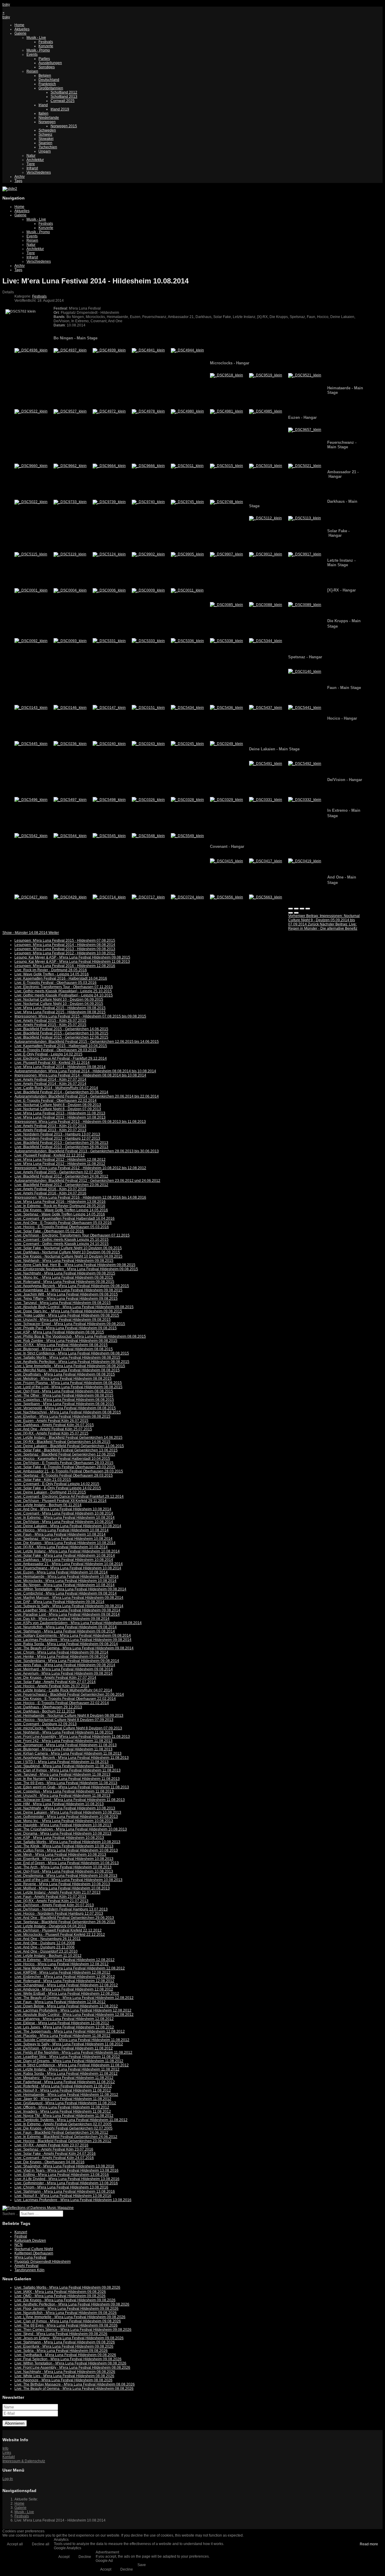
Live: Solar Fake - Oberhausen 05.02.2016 (49, 1231)
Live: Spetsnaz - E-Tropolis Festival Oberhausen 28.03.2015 (64, 1475)
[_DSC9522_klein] (31, 411)
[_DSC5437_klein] (266, 708)
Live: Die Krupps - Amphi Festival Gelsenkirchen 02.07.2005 (63, 2128)
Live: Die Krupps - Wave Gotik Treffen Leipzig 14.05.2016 (61, 1210)
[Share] (296, 909)
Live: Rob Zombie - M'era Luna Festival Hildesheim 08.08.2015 (66, 1341)
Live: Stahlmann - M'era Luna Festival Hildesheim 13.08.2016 (65, 2191)
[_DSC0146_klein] (70, 708)
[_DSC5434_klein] (187, 708)
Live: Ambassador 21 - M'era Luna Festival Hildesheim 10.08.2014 (69, 1564)
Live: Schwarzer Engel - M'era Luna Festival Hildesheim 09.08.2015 (70, 1324)
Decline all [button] (41, 2544)
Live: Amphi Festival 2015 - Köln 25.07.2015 (50, 1025)
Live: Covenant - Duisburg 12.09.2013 (46, 1724)
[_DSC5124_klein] (109, 554)
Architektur (35, 160)
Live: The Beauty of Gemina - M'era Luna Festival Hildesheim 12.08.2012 (74, 1998)
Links (7, 2453)
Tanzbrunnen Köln (29, 2270)
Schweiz (45, 134)
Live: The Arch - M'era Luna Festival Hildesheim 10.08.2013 (63, 1867)
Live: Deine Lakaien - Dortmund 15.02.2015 (50, 1492)
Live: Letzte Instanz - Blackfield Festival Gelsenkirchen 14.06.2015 (68, 1438)
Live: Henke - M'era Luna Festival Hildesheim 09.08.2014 (61, 1657)
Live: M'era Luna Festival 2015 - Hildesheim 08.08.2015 (60, 1012)
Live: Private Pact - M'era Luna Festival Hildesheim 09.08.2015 (66, 1328)
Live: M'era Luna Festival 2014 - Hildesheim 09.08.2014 (60, 1067)
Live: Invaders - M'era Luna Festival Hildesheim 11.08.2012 (63, 2111)
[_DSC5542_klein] (31, 836)
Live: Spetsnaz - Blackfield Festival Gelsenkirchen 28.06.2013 (65, 1922)
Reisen (32, 71)
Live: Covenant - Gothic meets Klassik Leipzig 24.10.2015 (62, 1244)
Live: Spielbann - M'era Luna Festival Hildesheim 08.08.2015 (64, 1404)
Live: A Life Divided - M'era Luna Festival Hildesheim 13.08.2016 (67, 2179)
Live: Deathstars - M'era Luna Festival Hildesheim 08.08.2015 (65, 1374)
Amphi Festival (26, 2266)
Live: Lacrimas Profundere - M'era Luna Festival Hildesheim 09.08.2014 (73, 1640)
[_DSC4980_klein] (187, 411)
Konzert (21, 2232)
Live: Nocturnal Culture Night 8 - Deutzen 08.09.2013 (58, 1105)
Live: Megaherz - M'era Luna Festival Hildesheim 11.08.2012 (64, 2078)
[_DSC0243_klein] (148, 744)
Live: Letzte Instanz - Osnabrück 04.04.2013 (50, 1926)
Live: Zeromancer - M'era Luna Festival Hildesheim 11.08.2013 (66, 1745)
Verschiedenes (39, 172)
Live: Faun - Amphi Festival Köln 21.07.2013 (50, 1897)
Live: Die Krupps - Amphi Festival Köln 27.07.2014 (55, 1678)
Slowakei (46, 139)
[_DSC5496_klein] (31, 800)
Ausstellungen (50, 63)
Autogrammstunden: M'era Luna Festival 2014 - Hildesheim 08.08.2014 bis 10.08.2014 (85, 1071)
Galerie (20, 33)
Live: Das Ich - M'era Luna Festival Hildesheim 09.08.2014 (62, 1619)
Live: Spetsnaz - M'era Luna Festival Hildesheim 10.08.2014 (63, 1539)
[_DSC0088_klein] (266, 605)
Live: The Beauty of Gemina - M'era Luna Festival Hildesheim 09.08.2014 (74, 1648)
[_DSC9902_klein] (148, 554)
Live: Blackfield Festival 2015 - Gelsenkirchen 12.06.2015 (61, 1037)
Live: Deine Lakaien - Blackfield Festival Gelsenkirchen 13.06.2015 (69, 1446)
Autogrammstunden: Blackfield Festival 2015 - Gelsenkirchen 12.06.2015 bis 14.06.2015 (87, 1042)
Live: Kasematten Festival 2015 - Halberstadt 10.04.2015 (61, 1046)
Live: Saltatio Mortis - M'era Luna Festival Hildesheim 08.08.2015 (67, 1357)
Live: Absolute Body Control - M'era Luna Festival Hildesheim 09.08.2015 (74, 1307)
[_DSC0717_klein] (148, 897)
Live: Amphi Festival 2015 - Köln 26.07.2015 (50, 1021)
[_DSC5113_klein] (305, 518)
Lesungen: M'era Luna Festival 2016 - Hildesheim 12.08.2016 (65, 966)
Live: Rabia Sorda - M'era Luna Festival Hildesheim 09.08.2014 (66, 1644)
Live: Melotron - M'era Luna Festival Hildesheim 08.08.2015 (63, 1379)
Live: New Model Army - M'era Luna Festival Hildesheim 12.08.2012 (70, 1968)
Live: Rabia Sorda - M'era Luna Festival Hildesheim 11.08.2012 (66, 2074)
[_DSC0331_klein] (266, 800)
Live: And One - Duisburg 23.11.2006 (45, 1947)
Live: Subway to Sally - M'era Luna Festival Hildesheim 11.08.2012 (69, 2044)
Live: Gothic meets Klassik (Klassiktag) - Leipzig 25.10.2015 (63, 991)
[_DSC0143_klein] (31, 708)
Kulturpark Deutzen (30, 2241)
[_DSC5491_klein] (266, 764)
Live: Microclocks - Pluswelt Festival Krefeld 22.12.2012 (60, 1935)
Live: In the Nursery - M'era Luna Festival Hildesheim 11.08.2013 (67, 1779)
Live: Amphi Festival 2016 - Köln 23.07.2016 (50, 1189)
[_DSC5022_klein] (31, 502)
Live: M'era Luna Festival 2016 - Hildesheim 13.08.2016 (60, 1202)
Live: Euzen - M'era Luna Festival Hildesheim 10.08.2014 (61, 1572)
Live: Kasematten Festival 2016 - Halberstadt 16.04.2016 (61, 978)
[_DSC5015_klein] (226, 466)
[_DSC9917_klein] (305, 554)
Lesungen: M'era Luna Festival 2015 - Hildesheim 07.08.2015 (65, 941)
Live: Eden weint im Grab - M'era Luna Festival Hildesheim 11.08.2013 (72, 1787)
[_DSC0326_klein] (148, 800)
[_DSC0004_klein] (70, 590)
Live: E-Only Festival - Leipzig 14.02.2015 (48, 1054)
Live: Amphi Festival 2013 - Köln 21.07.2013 (50, 1126)
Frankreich (47, 84)
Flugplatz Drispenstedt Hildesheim (43, 2262)
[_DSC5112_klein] (265, 518)
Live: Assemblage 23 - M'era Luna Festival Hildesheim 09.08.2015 (68, 1290)
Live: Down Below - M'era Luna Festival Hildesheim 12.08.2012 (66, 2006)
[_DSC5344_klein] (266, 641)
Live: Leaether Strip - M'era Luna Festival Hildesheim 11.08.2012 (67, 2057)
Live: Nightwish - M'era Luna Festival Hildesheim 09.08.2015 (64, 1261)
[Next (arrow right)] (296, 913)
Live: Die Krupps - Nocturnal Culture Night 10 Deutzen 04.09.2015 (68, 1256)
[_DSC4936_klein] (31, 350)
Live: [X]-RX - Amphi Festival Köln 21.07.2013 (51, 1901)
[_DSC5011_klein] (187, 466)
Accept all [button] (15, 2544)
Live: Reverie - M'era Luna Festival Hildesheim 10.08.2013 (62, 1884)
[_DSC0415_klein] (226, 861)
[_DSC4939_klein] (109, 350)
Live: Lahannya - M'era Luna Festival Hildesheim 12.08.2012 (64, 2019)
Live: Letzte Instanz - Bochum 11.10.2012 (48, 1956)
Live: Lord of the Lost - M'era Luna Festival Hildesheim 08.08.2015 (68, 1387)
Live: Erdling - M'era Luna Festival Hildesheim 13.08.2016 (62, 2175)
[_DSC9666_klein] (148, 466)
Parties (44, 59)
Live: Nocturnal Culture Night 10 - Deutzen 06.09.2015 (59, 999)
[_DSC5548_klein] (148, 836)
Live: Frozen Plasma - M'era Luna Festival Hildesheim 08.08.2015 (68, 1383)
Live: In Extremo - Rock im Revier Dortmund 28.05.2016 (60, 1206)
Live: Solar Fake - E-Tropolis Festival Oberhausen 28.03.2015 (65, 1467)
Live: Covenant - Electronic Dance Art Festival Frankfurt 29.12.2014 (69, 1496)
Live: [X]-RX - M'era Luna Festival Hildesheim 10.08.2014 (61, 1547)
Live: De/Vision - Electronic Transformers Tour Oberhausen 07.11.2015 (72, 1235)
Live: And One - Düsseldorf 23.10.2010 (46, 1951)
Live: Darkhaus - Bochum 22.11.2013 (45, 1711)
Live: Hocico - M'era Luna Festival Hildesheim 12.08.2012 (62, 1964)
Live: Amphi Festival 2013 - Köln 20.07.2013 (50, 1130)
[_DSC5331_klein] (109, 641)
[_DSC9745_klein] (187, 502)
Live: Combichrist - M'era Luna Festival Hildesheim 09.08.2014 (66, 1593)
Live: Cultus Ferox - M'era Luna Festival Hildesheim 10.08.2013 (66, 1850)
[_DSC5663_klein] (266, 897)
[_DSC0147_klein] (109, 708)
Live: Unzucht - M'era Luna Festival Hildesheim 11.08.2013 (62, 1796)
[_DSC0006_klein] (109, 590)
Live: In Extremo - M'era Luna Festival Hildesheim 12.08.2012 (65, 1960)
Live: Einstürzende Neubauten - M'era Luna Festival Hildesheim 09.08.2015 (76, 1269)
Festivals (46, 42)
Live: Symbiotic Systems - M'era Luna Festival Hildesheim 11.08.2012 (71, 2120)
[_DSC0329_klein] (226, 800)
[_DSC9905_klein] (187, 554)
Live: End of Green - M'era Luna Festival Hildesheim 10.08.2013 (67, 1863)
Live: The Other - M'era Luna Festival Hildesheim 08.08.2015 (64, 1395)
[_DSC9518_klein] (226, 375)
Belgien (45, 76)
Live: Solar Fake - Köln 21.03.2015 (43, 1480)
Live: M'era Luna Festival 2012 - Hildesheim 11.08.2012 (60, 1164)
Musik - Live (36, 38)
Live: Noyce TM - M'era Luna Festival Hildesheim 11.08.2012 (64, 2116)
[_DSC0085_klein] (226, 605)
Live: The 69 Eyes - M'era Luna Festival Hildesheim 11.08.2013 (66, 1783)
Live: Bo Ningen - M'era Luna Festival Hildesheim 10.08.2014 (65, 1585)
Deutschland (49, 80)
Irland (43, 105)
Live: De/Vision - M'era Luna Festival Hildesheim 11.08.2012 (64, 2048)
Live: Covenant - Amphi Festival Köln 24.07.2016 (54, 2158)
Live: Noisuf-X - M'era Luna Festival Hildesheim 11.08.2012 (63, 2090)
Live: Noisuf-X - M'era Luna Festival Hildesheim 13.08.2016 (63, 2196)
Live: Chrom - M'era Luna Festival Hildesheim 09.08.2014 (61, 1652)
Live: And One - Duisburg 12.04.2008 (45, 1943)
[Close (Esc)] (291, 909)
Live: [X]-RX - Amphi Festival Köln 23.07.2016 (51, 2145)
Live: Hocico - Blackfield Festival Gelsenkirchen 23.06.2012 (63, 2141)
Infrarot (32, 168)
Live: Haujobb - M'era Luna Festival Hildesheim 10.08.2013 (63, 1825)
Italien (43, 113)
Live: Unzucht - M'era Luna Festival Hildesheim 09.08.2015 (63, 1320)
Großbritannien (51, 88)
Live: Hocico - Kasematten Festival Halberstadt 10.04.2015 (62, 1459)
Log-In (8, 2479)
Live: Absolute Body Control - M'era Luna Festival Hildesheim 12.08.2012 (74, 2015)
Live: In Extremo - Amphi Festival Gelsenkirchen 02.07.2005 (63, 2124)
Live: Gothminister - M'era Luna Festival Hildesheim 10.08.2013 (66, 1817)
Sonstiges (47, 67)
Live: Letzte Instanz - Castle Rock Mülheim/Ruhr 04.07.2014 (63, 1690)
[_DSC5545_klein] (109, 836)
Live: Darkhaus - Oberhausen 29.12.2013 (48, 1707)
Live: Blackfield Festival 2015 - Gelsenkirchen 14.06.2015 (61, 1029)
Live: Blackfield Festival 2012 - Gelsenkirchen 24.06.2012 (61, 1176)
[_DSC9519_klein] (266, 375)
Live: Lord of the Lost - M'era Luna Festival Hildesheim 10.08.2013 (68, 1880)
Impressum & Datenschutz (24, 2461)
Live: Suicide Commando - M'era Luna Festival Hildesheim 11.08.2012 (72, 2040)
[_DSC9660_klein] (31, 466)
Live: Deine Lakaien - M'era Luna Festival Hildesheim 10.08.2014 (68, 1526)
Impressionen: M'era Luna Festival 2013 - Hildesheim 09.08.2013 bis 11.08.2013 (80, 1122)
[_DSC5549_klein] (187, 836)
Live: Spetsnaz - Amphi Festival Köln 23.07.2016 (54, 2149)
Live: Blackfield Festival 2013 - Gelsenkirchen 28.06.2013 (61, 1147)
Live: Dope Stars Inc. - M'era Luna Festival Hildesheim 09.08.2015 (68, 1311)
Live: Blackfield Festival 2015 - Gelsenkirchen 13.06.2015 (61, 1033)
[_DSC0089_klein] (305, 605)
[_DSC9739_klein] (109, 502)
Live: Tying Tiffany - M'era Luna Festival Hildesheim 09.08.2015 (66, 1299)
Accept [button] (64, 2557)
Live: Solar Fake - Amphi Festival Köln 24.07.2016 (55, 2154)
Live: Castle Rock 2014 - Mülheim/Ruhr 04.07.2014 (56, 1088)
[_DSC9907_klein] (226, 554)
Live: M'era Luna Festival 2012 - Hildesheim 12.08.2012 (60, 1160)
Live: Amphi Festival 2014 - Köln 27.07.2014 (50, 1080)
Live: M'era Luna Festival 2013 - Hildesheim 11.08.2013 (60, 1113)
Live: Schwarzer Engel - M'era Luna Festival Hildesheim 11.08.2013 (70, 1800)
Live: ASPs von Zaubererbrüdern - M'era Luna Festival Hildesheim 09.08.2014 (78, 1623)
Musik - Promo (38, 50)
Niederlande (49, 118)
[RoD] (38, 2208)
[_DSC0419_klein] (305, 861)
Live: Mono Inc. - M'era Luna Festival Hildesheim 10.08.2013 (64, 1821)
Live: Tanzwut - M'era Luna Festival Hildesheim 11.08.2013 (62, 1774)
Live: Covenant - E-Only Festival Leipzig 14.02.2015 (57, 1484)
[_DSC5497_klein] (70, 800)
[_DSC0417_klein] (266, 861)
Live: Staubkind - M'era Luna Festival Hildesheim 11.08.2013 (64, 1766)
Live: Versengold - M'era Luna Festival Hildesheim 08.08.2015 (65, 1408)
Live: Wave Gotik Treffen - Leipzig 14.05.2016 (52, 974)
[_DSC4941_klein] (148, 350)
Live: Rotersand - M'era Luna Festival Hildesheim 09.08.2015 (64, 1282)
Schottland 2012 (64, 92)
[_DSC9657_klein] (305, 430)
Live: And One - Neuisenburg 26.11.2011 (48, 1939)
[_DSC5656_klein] (226, 897)
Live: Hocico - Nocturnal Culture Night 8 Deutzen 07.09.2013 (64, 1720)
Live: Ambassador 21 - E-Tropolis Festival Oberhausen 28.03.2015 (69, 1471)
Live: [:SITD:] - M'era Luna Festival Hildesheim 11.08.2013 (62, 1762)
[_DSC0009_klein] (148, 590)
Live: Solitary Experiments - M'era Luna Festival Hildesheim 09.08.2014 (73, 1635)
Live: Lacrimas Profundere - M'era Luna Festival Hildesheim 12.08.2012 (73, 2010)
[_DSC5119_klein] (70, 554)
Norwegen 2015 (64, 126)
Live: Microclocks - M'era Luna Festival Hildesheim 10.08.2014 (65, 1581)
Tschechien (48, 147)
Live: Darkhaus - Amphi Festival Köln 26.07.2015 (54, 1425)
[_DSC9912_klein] (266, 554)
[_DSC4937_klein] (70, 350)
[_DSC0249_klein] (226, 744)
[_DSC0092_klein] (31, 641)
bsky (6, 5)
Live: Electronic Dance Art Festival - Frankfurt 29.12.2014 (61, 1058)
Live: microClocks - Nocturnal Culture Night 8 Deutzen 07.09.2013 (68, 1728)
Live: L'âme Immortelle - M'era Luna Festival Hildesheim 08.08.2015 (70, 1366)
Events (32, 54)
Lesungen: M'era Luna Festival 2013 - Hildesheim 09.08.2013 (65, 949)
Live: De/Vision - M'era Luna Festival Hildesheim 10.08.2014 (64, 1522)
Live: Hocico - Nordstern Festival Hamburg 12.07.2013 (59, 1913)
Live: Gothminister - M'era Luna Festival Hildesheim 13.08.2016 (66, 2183)
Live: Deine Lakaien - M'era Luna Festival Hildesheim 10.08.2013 (68, 1812)
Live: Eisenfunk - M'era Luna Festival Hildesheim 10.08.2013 (64, 1859)
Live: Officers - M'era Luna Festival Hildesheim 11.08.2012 (62, 2107)
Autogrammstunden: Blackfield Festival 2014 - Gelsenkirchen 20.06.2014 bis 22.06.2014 (87, 1096)
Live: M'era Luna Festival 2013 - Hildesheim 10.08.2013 (60, 1117)
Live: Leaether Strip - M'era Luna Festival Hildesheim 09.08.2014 (67, 1610)
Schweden (47, 130)
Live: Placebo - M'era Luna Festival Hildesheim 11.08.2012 (62, 2036)
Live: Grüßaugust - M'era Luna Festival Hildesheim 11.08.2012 (65, 2103)
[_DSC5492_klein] (305, 764)
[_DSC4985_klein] (266, 411)
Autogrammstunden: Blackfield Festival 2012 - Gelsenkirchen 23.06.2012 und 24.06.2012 (87, 1181)
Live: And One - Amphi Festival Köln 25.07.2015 (53, 1429)
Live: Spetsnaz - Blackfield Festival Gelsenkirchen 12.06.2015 (65, 1454)
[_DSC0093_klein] (70, 641)
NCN (18, 2245)
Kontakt (9, 2457)
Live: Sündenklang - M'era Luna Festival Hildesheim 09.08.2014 (67, 1661)
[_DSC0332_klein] (305, 800)
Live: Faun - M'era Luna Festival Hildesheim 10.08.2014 (60, 1534)
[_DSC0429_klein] (70, 897)
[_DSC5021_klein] (305, 466)
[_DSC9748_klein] (226, 502)
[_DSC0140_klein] (305, 672)
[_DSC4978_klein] (148, 411)
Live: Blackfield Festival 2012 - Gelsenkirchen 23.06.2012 (61, 1185)
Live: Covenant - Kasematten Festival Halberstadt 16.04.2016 (65, 1219)
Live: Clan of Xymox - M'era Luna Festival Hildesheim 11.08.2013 (68, 1770)
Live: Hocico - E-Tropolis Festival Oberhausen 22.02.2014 (62, 1703)
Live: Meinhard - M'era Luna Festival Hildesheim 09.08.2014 (64, 1669)
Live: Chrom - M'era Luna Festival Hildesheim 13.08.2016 (61, 2187)
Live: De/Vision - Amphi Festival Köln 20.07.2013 (54, 1905)
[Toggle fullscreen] (302, 909)
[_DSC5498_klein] (109, 800)
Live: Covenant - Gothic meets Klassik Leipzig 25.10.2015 (62, 1240)
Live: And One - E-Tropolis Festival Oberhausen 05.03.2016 (63, 1223)
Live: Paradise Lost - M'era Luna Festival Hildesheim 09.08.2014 (67, 1614)
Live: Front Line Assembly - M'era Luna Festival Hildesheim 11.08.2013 (72, 1737)
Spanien (45, 143)
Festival (21, 2236)
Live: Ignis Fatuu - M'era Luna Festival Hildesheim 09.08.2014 (65, 1665)
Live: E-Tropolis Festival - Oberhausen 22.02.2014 (55, 1101)
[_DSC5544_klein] (70, 836)
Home (19, 25)
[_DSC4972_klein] (109, 411)
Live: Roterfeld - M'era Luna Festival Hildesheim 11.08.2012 (63, 2086)
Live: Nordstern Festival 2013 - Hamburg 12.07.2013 (57, 1138)
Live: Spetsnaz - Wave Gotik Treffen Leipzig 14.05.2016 (60, 1214)
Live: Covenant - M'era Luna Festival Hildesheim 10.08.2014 (64, 1513)
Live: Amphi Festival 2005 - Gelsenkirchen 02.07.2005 (59, 1172)
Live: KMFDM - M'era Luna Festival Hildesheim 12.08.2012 (62, 1972)
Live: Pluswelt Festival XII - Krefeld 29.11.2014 (52, 1063)
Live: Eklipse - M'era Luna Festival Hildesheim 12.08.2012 (62, 2023)
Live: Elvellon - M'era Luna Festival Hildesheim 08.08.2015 (62, 1416)
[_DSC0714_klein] (109, 897)
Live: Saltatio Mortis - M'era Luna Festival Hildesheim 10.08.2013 (67, 1842)
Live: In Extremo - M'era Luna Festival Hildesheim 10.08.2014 (65, 1518)
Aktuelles (22, 29)
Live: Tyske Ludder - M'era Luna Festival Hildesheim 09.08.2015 (67, 1315)
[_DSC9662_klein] (70, 466)
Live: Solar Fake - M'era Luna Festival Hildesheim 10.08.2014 (65, 1555)
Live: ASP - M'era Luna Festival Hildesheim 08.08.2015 (59, 1332)
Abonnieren (15, 2423)
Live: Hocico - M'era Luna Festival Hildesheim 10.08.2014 (62, 1530)
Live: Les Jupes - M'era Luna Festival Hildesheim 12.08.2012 (64, 2027)
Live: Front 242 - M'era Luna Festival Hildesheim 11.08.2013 (63, 1741)
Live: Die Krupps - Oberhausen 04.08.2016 (49, 2162)
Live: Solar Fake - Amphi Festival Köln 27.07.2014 (55, 1682)
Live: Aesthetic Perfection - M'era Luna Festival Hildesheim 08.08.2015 (72, 1362)
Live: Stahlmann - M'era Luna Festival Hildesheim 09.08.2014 (65, 1631)
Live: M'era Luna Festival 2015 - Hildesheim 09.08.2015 (60, 1008)
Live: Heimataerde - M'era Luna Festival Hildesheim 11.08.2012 (66, 2095)
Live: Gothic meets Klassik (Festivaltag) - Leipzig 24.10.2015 (64, 995)
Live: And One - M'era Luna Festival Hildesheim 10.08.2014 (63, 1509)
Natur (31, 156)
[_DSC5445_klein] (31, 744)
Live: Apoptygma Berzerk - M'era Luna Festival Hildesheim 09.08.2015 (72, 1286)
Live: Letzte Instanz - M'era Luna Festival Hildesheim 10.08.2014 (67, 1551)
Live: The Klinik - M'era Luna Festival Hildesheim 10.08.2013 (64, 1846)
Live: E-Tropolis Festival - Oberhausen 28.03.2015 (55, 1050)
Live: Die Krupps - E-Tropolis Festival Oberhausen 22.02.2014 (65, 1699)
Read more (369, 2544)
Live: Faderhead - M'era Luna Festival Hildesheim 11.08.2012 (65, 2082)
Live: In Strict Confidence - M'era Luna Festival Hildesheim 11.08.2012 (72, 2065)
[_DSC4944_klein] (187, 350)
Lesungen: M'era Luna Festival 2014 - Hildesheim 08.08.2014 (65, 945)
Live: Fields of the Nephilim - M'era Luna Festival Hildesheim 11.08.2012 (73, 2052)
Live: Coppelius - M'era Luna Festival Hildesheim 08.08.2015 (64, 1400)
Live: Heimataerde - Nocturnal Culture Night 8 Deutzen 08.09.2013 (69, 1716)
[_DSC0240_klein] (109, 744)
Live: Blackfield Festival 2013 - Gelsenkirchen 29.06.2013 (61, 1143)
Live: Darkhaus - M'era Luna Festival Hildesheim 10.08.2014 (64, 1560)
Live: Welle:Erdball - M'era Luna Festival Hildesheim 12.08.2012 (67, 1994)
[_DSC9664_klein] (109, 466)
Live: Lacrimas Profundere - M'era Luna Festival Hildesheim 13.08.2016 (73, 2200)
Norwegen (47, 122)
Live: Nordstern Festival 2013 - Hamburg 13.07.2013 (57, 1134)
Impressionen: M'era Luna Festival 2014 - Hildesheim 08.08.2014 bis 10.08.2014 (80, 1075)
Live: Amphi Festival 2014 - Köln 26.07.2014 (50, 1084)
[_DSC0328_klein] (187, 800)
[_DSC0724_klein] (187, 897)
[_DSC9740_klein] (148, 502)
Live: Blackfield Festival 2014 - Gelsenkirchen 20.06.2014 (61, 1092)
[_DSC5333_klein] (148, 641)
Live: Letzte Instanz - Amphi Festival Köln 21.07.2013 (57, 1892)
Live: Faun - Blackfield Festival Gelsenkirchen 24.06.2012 (61, 2133)
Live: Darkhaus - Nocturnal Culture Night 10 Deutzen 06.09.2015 (67, 1252)
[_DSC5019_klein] (266, 466)
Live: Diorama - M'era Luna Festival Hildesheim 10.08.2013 (63, 1833)
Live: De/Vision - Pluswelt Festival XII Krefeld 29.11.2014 (60, 1501)
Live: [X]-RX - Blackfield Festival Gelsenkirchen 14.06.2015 (62, 1442)
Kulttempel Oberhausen (34, 2253)
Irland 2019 (60, 109)
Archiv (20, 177)
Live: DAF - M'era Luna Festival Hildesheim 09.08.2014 (59, 1602)
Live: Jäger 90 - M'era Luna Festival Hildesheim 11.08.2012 (63, 2099)
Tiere (31, 164)
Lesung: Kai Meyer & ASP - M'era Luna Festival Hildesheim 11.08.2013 (72, 962)
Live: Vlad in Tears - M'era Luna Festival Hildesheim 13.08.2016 (66, 2170)
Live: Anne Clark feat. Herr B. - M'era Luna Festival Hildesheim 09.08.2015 (75, 1265)
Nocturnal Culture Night (34, 2249)
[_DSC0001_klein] (31, 590)
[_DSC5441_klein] (305, 708)
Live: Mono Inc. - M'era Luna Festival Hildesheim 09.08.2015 (64, 1277)
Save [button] (142, 2565)
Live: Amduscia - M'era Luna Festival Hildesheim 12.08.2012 (64, 1989)
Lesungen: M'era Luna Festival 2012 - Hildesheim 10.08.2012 (65, 953)
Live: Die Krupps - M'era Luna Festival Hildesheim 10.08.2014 (65, 1543)
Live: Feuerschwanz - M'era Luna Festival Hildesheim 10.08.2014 (68, 1568)
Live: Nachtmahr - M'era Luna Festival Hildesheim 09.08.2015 (65, 1273)
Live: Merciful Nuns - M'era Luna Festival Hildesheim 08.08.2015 (67, 1370)
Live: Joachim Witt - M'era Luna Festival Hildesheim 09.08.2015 (66, 1294)
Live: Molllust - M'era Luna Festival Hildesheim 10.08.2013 (62, 1888)
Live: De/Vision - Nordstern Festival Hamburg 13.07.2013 (61, 1909)
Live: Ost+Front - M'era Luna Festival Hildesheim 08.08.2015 (64, 1391)
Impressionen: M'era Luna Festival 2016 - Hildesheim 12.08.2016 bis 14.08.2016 (80, 1197)
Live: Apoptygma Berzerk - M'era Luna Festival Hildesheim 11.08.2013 (72, 1758)
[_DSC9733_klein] (70, 502)
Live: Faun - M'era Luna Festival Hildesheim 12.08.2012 (60, 2002)
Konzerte (46, 46)
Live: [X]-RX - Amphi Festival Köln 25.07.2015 (51, 1433)
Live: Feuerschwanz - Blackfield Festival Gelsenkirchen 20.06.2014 (69, 1694)
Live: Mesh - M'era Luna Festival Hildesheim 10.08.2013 (60, 1855)
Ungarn (45, 151)
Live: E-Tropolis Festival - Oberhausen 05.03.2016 (55, 983)
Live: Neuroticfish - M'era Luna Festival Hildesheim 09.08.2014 (66, 1627)
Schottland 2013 (64, 97)
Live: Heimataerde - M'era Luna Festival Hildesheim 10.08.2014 (66, 1577)
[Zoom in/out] (308, 909)
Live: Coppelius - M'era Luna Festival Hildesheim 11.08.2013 (64, 1791)
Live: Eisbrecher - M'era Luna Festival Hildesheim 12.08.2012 (65, 1977)
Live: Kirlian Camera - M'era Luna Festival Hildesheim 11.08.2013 (68, 1753)
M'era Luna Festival (30, 2257)
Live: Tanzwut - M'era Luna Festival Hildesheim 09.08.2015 (63, 1303)
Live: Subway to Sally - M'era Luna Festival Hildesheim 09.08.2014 (69, 1606)
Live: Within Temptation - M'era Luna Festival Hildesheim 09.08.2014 (70, 1589)
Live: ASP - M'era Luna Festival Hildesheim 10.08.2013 (59, 1838)
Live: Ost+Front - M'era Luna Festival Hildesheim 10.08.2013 (64, 1871)
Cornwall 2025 (63, 101)
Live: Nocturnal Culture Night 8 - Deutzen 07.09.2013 (58, 1109)
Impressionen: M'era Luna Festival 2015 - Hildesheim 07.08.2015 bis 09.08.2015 (80, 1016)
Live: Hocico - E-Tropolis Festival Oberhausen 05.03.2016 (62, 1227)
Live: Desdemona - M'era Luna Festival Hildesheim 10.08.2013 (66, 1876)
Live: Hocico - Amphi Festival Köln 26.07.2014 (52, 1686)
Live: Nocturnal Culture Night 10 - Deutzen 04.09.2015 (59, 1004)
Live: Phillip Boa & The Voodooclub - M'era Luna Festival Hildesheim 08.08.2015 (80, 1336)
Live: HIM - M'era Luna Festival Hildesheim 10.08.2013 (59, 1804)
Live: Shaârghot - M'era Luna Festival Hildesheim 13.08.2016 (64, 2166)
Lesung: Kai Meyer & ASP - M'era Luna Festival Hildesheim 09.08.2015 (72, 957)
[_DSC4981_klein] (226, 411)
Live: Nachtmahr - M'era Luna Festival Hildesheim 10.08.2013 (65, 1808)
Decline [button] (85, 2557)
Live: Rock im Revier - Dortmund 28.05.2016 (51, 970)
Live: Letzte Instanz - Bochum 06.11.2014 (48, 1505)
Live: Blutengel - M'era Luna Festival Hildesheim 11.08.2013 (63, 1749)
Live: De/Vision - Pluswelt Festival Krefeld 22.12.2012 (58, 1930)
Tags (18, 181)
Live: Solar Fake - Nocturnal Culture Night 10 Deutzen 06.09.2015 (68, 1248)
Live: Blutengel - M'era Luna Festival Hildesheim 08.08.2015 (64, 1349)
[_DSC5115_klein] (31, 554)
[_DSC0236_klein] (70, 744)
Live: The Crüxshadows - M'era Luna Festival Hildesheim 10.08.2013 (71, 1829)
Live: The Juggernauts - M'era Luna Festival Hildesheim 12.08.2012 (70, 2031)
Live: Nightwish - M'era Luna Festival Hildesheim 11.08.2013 (64, 1732)
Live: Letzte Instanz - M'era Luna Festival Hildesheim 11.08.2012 (67, 2069)
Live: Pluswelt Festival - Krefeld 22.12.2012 (50, 1155)
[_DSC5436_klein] (226, 708)
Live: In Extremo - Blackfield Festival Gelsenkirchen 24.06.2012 (66, 2137)
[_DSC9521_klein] (305, 375)
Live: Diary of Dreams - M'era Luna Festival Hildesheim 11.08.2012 (69, 2061)
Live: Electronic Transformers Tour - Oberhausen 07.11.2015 (64, 987)
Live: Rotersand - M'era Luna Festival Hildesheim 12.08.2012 (64, 1981)
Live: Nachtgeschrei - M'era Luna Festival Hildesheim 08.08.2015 (68, 1412)
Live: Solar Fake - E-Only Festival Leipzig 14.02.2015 (58, 1488)
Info (5, 2448)
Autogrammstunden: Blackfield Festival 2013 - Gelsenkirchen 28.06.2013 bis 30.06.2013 (87, 1151)
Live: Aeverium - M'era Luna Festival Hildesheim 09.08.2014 (63, 1673)
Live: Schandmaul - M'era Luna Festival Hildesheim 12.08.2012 (66, 1985)
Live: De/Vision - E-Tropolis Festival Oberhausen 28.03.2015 (64, 1463)
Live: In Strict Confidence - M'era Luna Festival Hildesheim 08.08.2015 (72, 1353)
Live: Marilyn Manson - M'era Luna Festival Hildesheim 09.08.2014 (69, 1598)
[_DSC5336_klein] (187, 641)
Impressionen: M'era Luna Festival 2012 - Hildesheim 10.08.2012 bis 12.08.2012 (80, 1168)
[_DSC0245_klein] (187, 744)
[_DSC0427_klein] (31, 897)
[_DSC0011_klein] (187, 590)
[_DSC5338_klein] (226, 641)
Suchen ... (11, 2214)
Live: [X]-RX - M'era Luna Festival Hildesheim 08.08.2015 (61, 1345)
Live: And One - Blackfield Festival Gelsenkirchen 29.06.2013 (64, 1918)
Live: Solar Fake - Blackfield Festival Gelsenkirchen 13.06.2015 (66, 1450)
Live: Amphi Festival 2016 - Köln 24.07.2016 (50, 1193)
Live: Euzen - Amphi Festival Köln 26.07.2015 (51, 1421)
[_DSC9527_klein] (70, 411)
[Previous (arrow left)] (291, 913)
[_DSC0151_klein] (148, 708)
